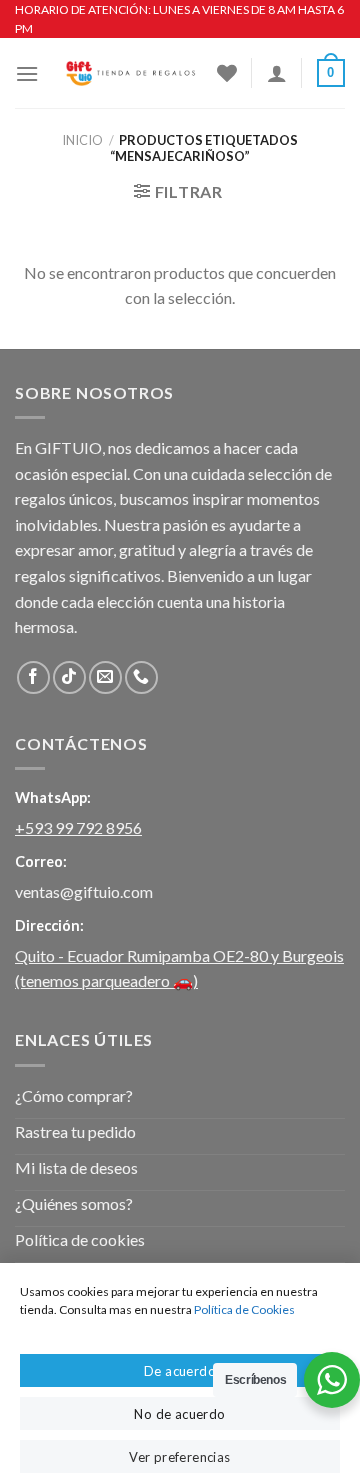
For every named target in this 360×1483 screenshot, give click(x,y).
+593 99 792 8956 (78, 827)
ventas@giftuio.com (84, 891)
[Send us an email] (105, 677)
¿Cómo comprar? (74, 1095)
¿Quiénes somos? (74, 1203)
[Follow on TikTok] (69, 677)
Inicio (82, 140)
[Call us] (141, 677)
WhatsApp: (53, 797)
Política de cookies (80, 1239)
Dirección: (49, 925)
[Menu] (27, 73)
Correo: (41, 861)
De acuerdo (180, 1371)
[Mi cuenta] (277, 73)
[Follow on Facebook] (33, 677)
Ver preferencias (179, 1457)
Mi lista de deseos (76, 1167)
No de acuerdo (179, 1414)
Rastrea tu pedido (75, 1131)
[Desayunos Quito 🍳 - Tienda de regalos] (128, 73)
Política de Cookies (244, 1309)
